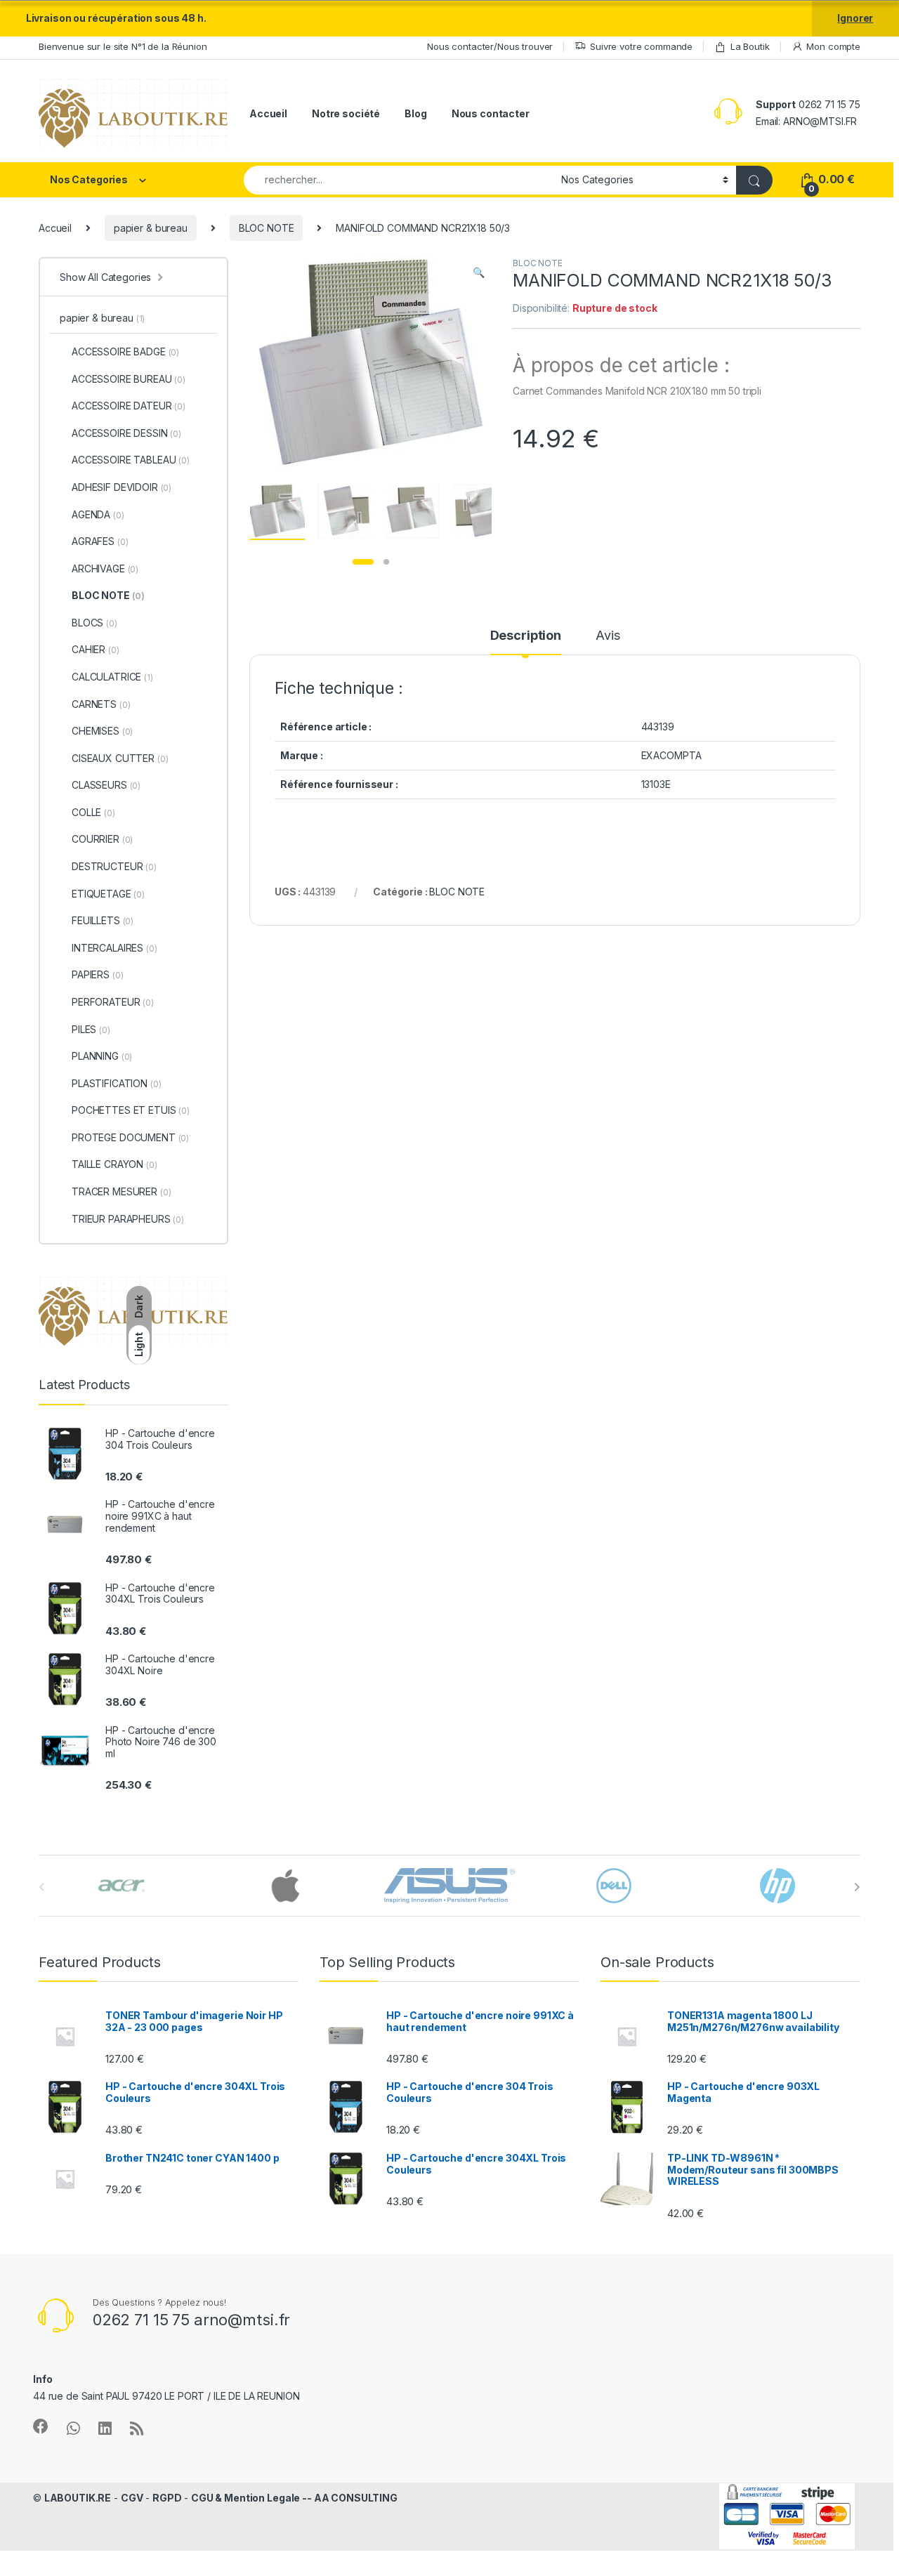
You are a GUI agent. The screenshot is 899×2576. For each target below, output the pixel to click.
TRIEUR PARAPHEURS (128, 1219)
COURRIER (102, 839)
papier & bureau (151, 228)
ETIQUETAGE (108, 894)
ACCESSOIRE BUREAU (129, 379)
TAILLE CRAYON (114, 1164)
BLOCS (94, 623)
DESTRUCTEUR (114, 866)
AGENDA (98, 514)
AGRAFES (100, 541)
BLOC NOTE (267, 228)
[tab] (526, 642)
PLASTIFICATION (116, 1083)
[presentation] (857, 1887)
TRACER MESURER (121, 1191)
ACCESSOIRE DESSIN (126, 433)
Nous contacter (491, 113)
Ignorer (855, 18)
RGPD (167, 2498)
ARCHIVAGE (105, 569)
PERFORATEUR (113, 1002)
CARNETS (101, 704)
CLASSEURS (106, 785)
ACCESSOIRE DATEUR (129, 406)
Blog (415, 113)
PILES (91, 1029)
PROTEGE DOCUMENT (130, 1137)
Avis (608, 636)
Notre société (346, 113)
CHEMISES (102, 731)
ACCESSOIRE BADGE (125, 351)
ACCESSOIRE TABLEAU (131, 460)
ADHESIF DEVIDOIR (122, 487)
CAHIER (96, 649)
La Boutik (750, 46)
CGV (132, 2498)
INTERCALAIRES (114, 948)
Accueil (268, 113)
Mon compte (833, 46)
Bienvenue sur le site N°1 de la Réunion (123, 46)
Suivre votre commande (641, 46)
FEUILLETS (103, 920)
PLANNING (102, 1056)
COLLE (93, 812)
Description (526, 636)
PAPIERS (97, 974)
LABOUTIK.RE (78, 2498)
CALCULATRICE (112, 677)
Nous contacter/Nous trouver (490, 46)
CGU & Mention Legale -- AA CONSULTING (294, 2498)
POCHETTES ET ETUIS (131, 1110)
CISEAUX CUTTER (120, 758)
